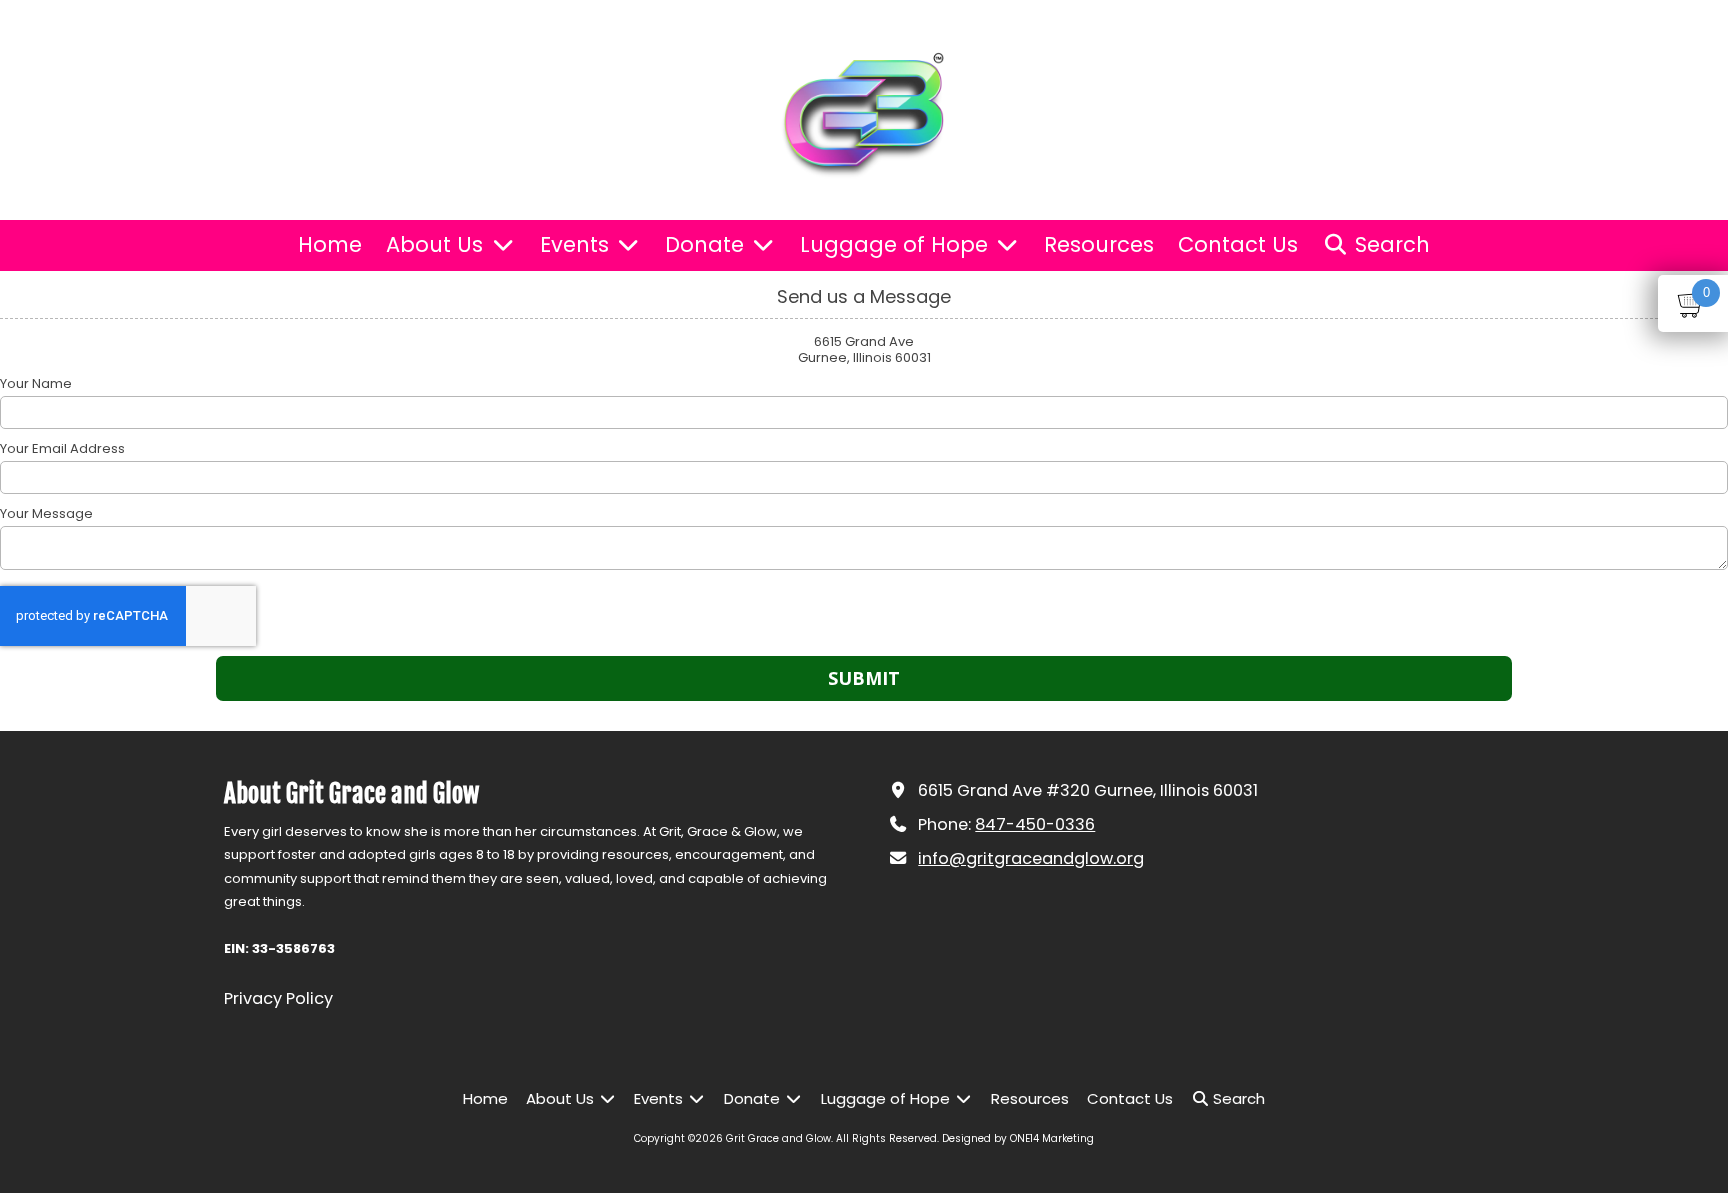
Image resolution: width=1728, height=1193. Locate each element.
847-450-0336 (1035, 824)
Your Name (36, 384)
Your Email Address (62, 449)
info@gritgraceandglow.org (1031, 858)
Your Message (46, 514)
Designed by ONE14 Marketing (1018, 1138)
